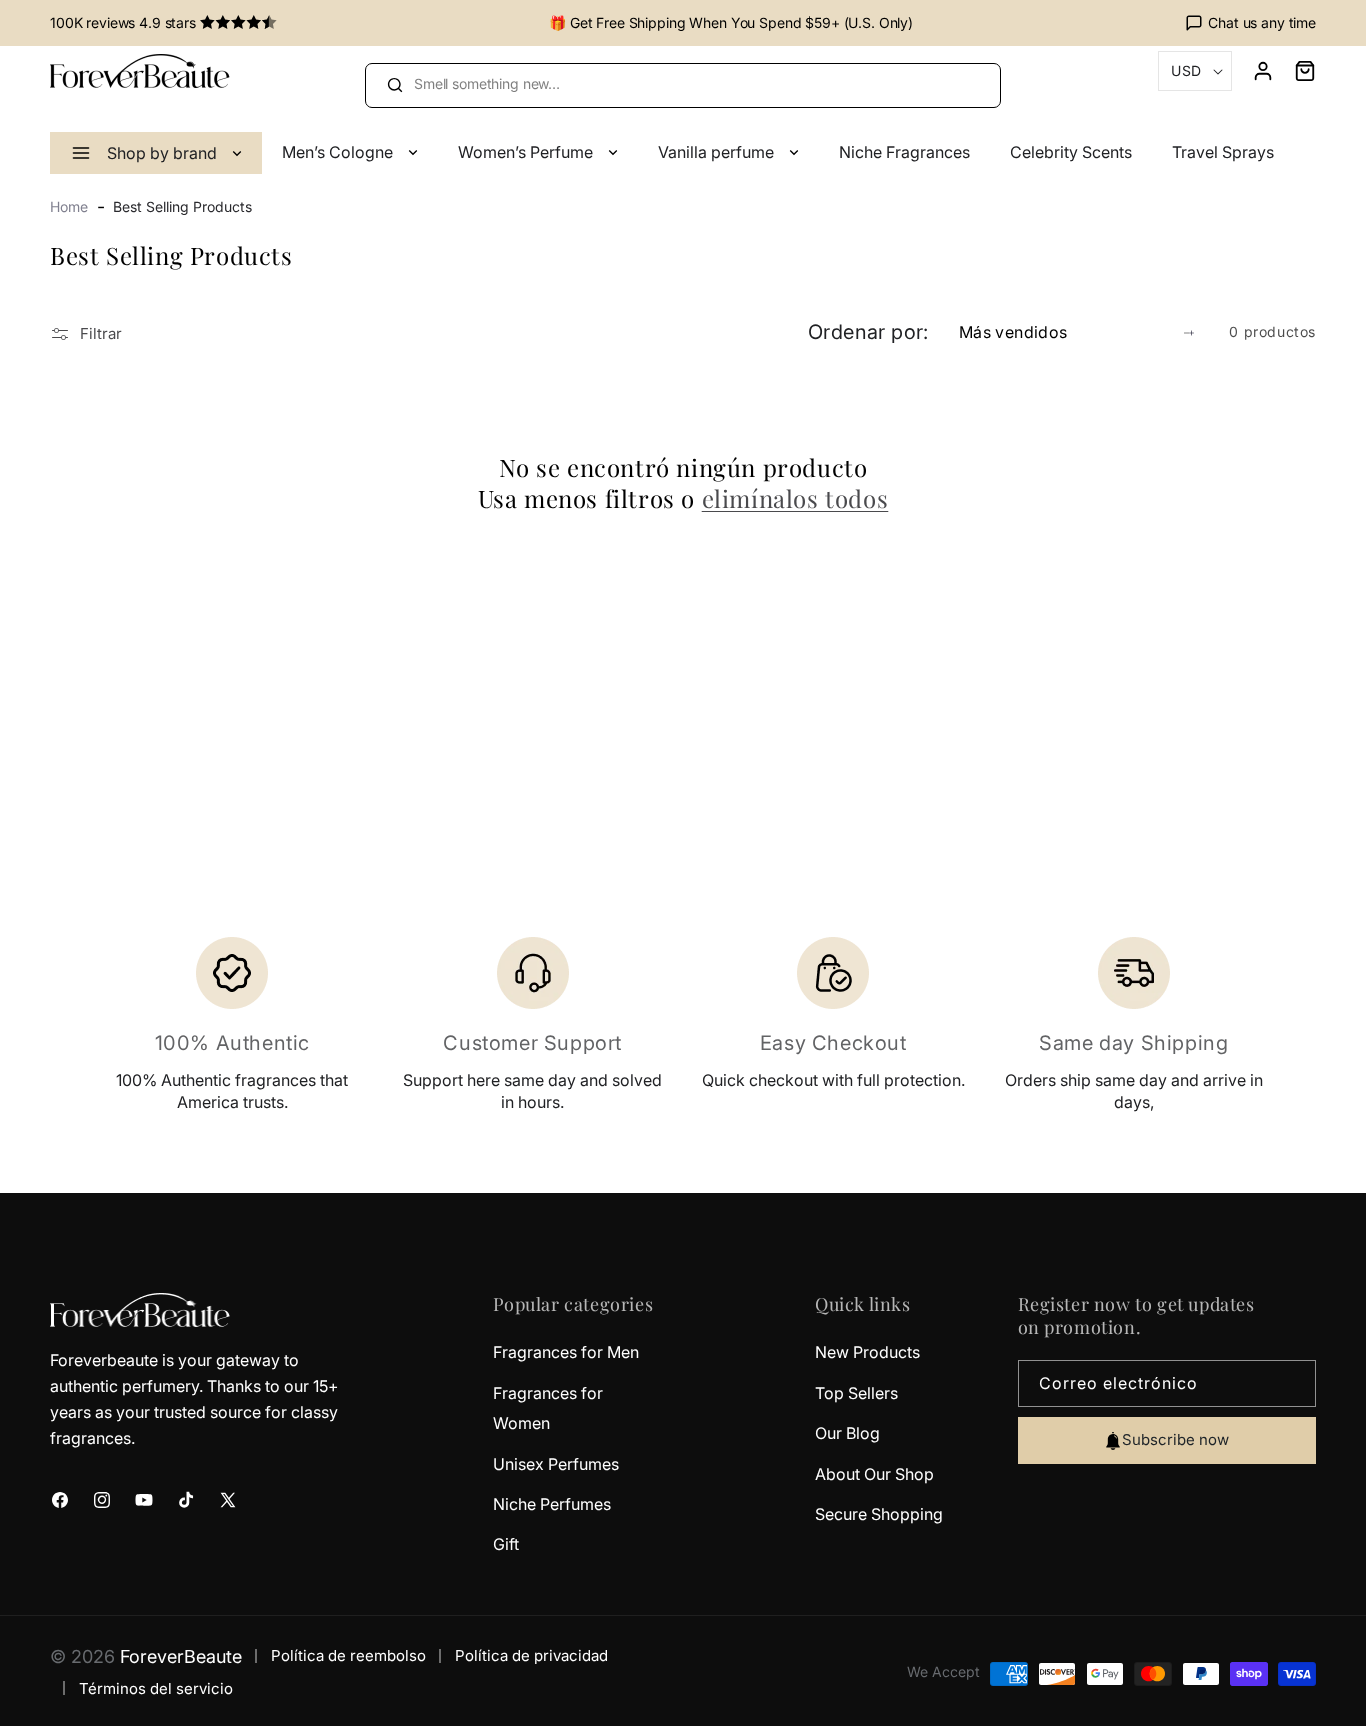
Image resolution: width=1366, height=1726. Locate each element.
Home (69, 206)
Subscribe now (1175, 1440)
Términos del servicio (156, 1688)
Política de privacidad (531, 1656)
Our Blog (847, 1434)
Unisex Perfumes (556, 1464)
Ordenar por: (868, 332)
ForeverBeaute (181, 1656)
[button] (1295, 71)
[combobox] (683, 85)
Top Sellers (856, 1393)
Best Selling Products (182, 206)
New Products (867, 1353)
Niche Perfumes (552, 1504)
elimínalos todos (795, 498)
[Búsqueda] (394, 85)
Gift (506, 1545)
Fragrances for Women (548, 1408)
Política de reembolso (348, 1656)
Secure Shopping (879, 1514)
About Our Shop (874, 1474)
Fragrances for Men (566, 1353)
